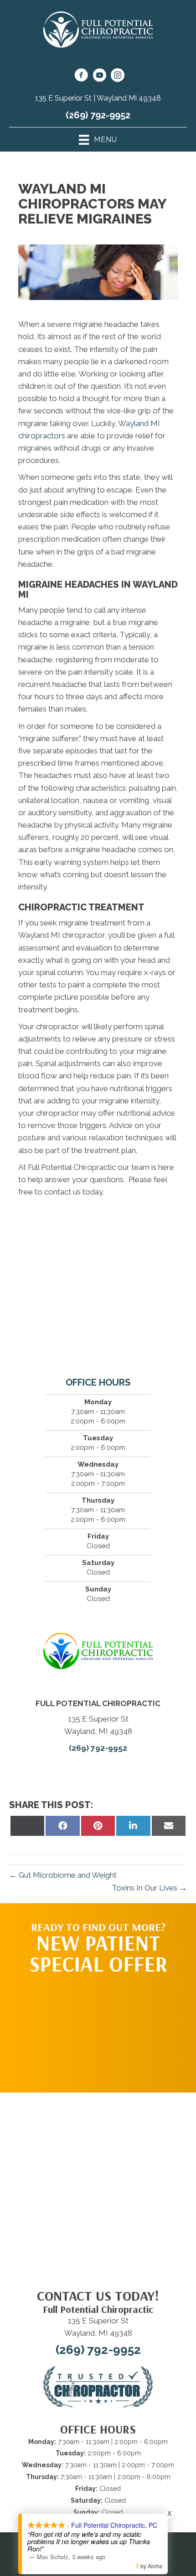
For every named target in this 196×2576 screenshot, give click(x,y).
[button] (98, 2029)
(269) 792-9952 (98, 115)
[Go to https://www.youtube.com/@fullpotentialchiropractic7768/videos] (99, 76)
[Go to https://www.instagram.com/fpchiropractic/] (118, 76)
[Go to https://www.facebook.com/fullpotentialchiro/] (81, 76)
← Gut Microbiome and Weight (63, 1875)
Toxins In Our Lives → (149, 1888)
